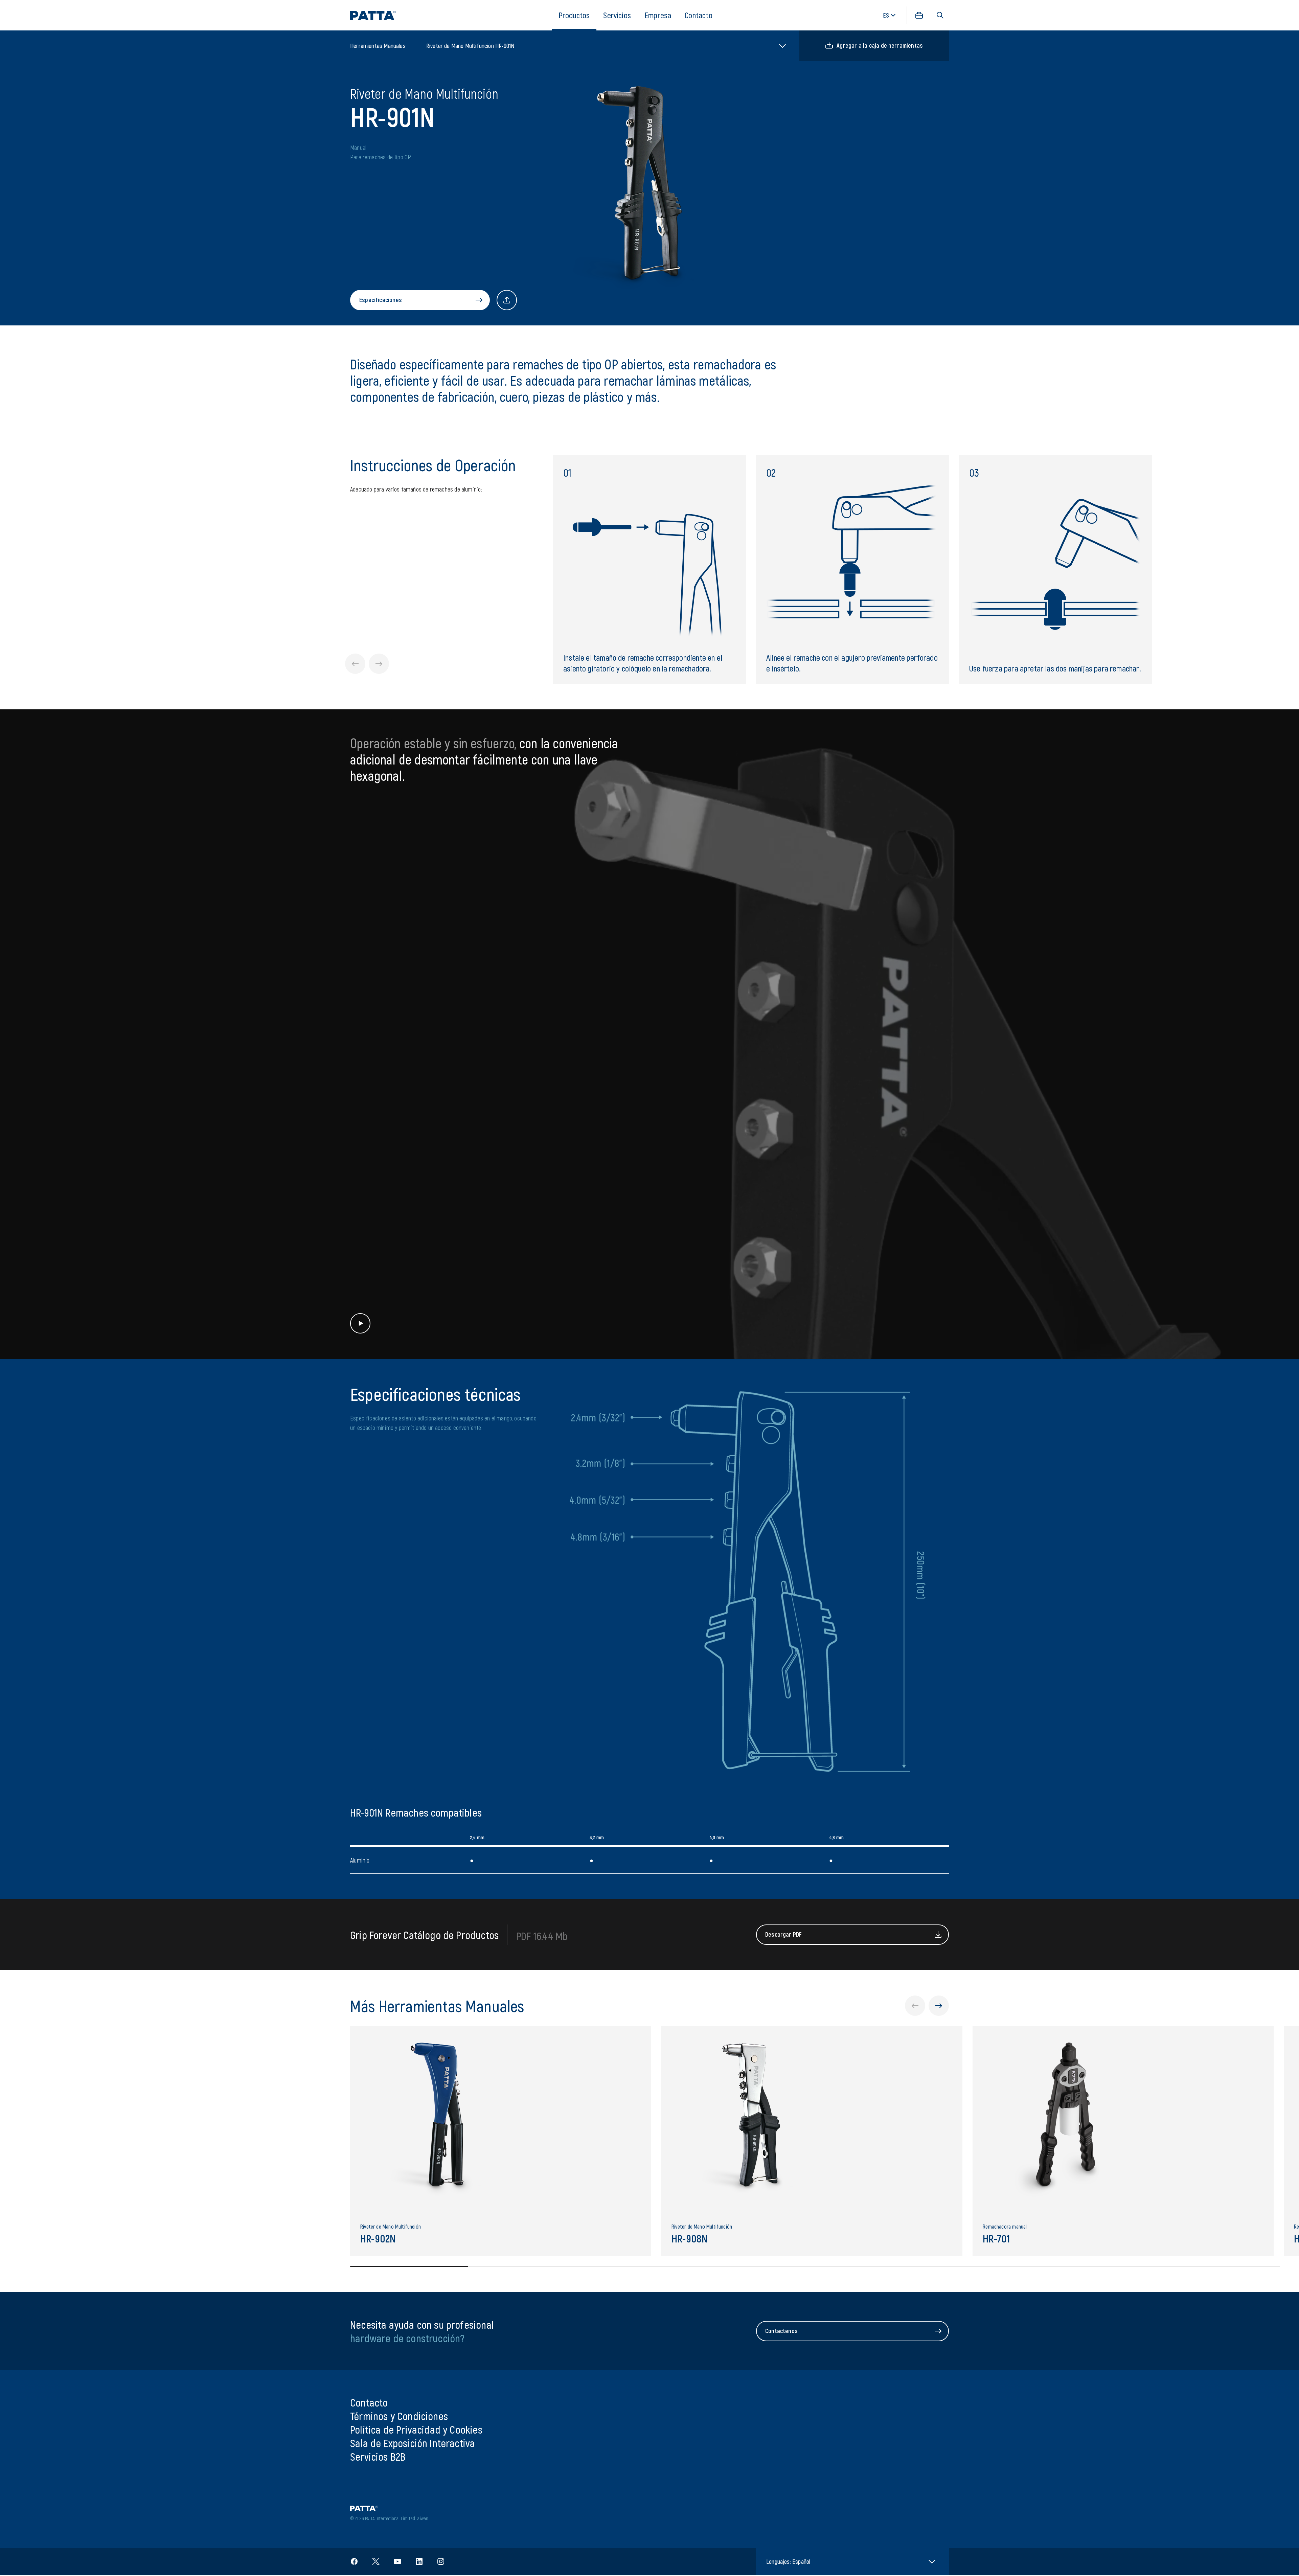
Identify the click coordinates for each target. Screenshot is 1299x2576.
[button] (940, 15)
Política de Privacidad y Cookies (416, 2429)
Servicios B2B (378, 2456)
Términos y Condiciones (399, 2416)
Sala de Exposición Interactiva (413, 2443)
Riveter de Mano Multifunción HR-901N (470, 46)
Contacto (698, 15)
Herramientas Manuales (378, 46)
